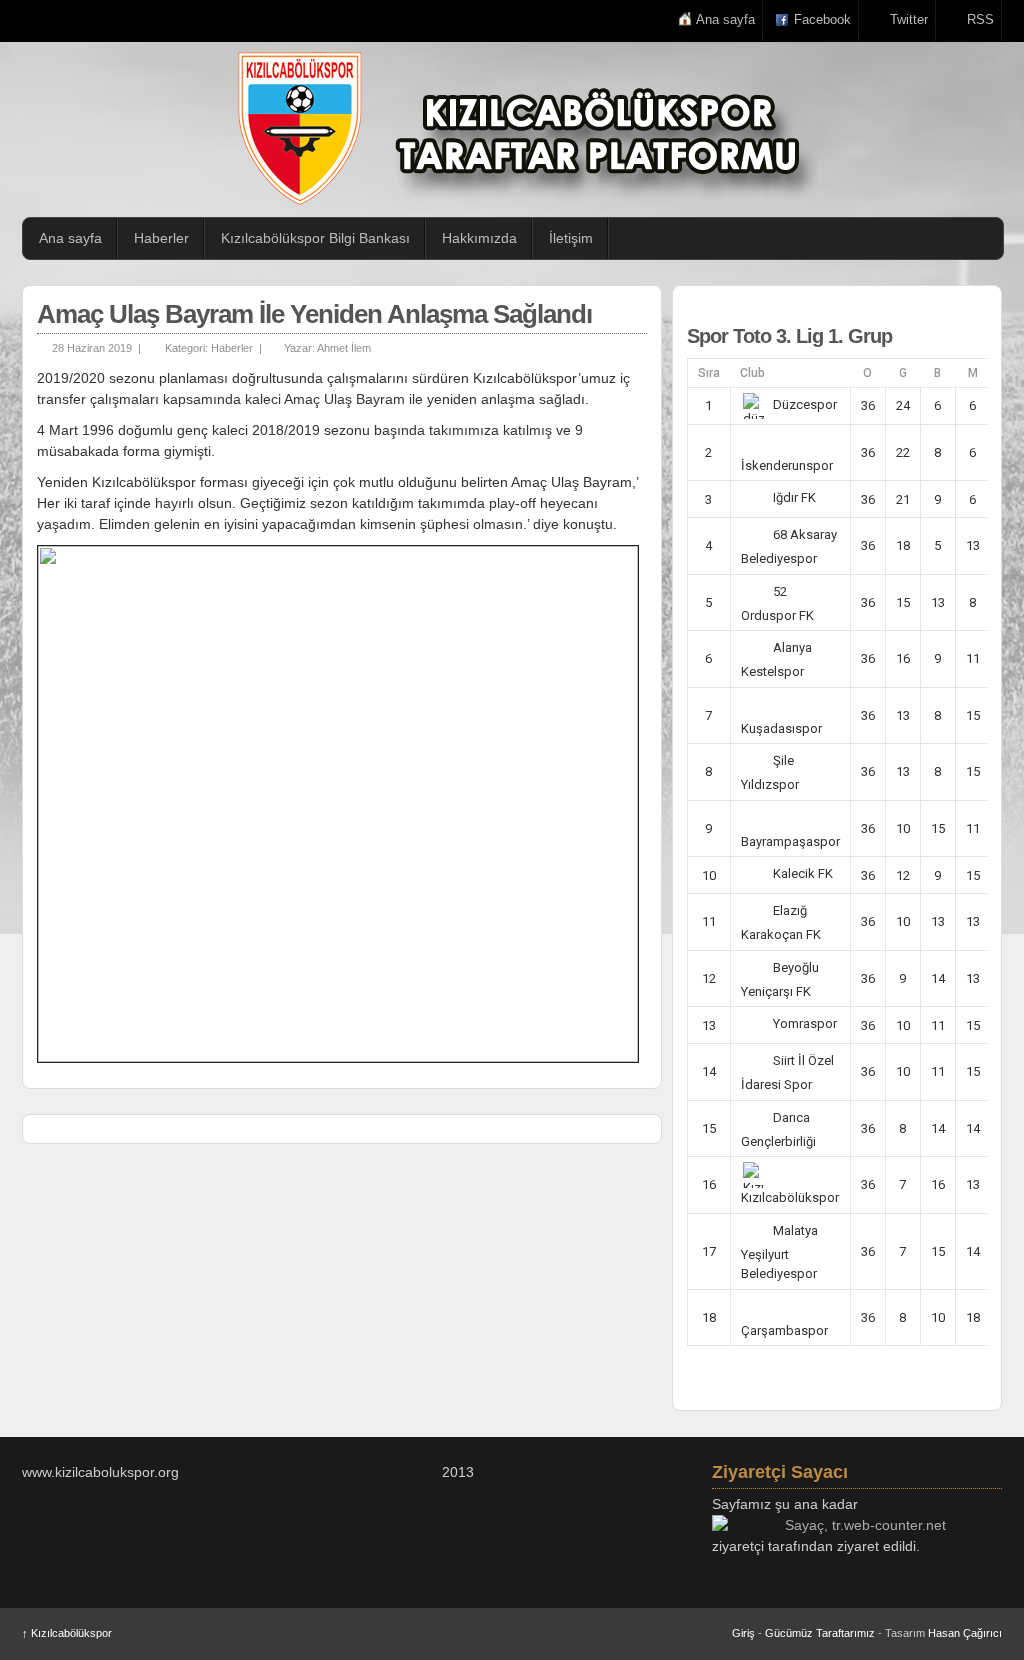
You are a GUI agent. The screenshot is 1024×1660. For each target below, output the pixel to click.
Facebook (822, 19)
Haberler (161, 238)
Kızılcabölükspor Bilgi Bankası (315, 238)
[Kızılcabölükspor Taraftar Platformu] (522, 128)
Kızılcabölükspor (67, 1633)
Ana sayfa (725, 19)
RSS (980, 19)
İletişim (571, 238)
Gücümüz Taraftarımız (820, 1633)
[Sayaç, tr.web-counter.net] (857, 1525)
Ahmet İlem (344, 348)
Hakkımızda (479, 238)
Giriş (743, 1633)
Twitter (909, 19)
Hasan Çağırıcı (965, 1633)
